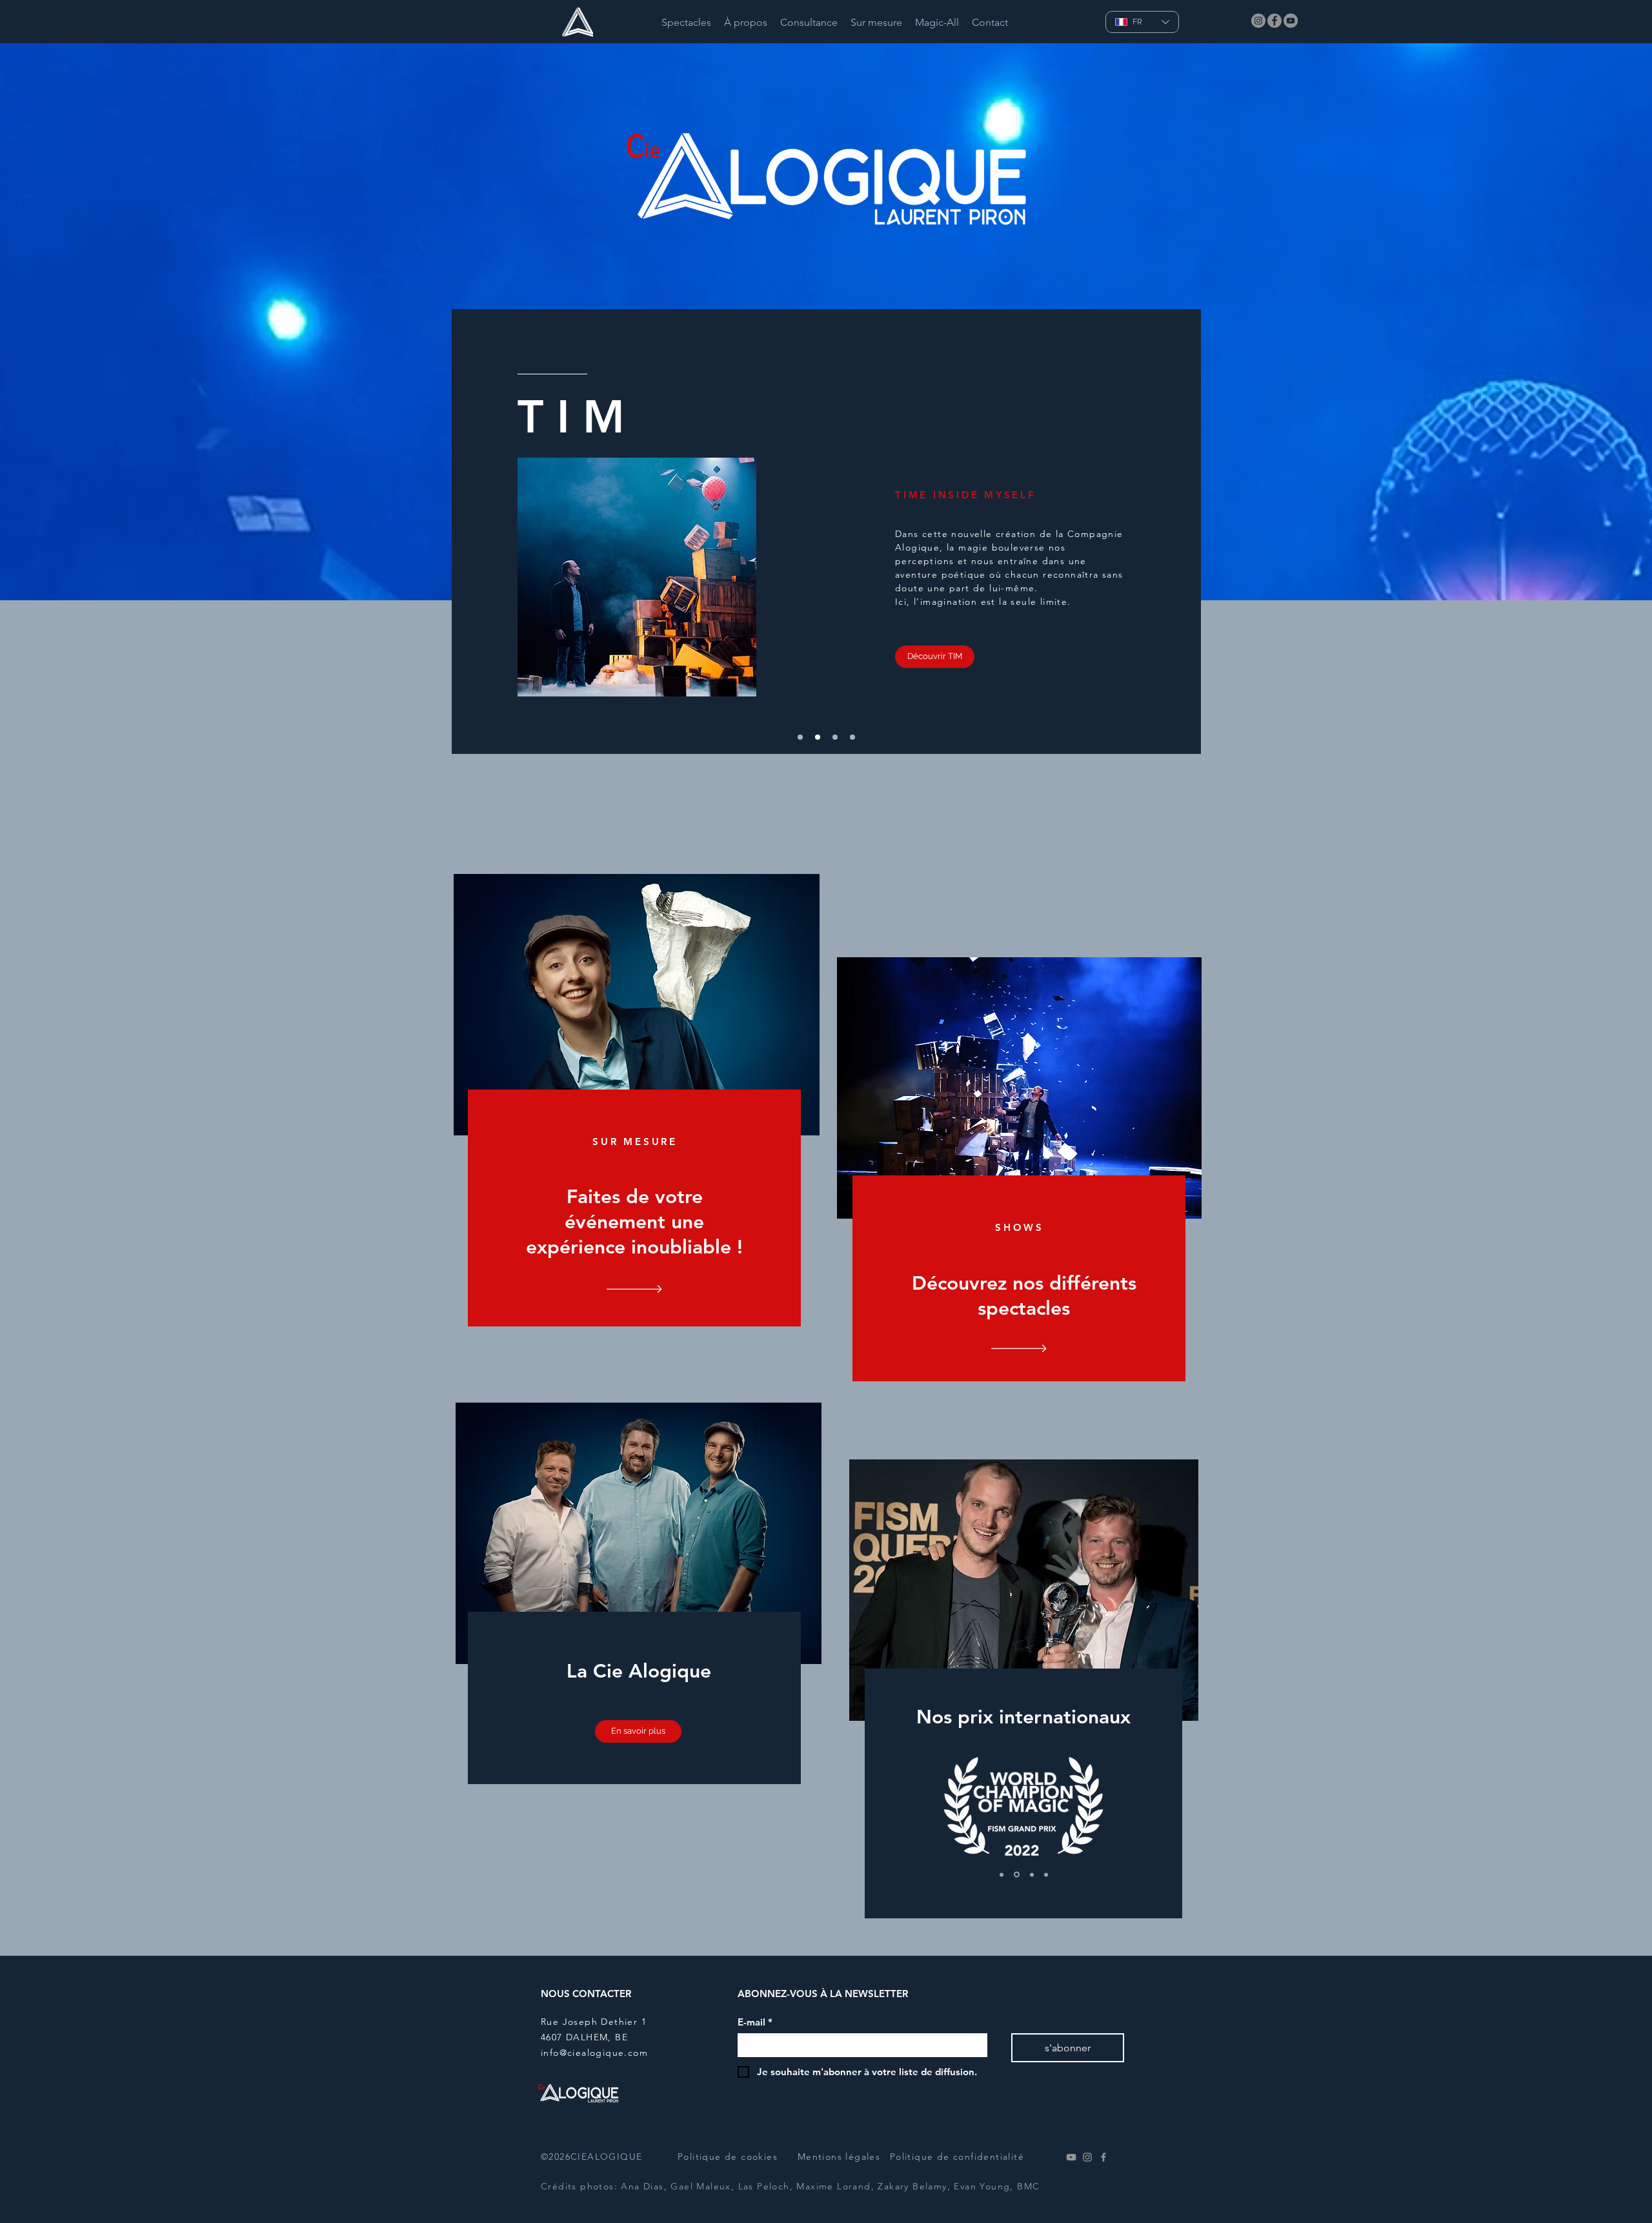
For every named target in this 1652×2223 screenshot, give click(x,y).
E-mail (755, 2022)
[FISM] (1002, 1874)
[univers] (800, 737)
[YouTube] (1291, 21)
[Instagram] (1258, 21)
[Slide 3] (1046, 1874)
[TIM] (818, 737)
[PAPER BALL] (852, 737)
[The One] (1016, 1874)
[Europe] (1031, 1875)
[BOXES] (835, 737)
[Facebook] (1274, 21)
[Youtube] (1071, 2157)
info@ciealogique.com (594, 2053)
